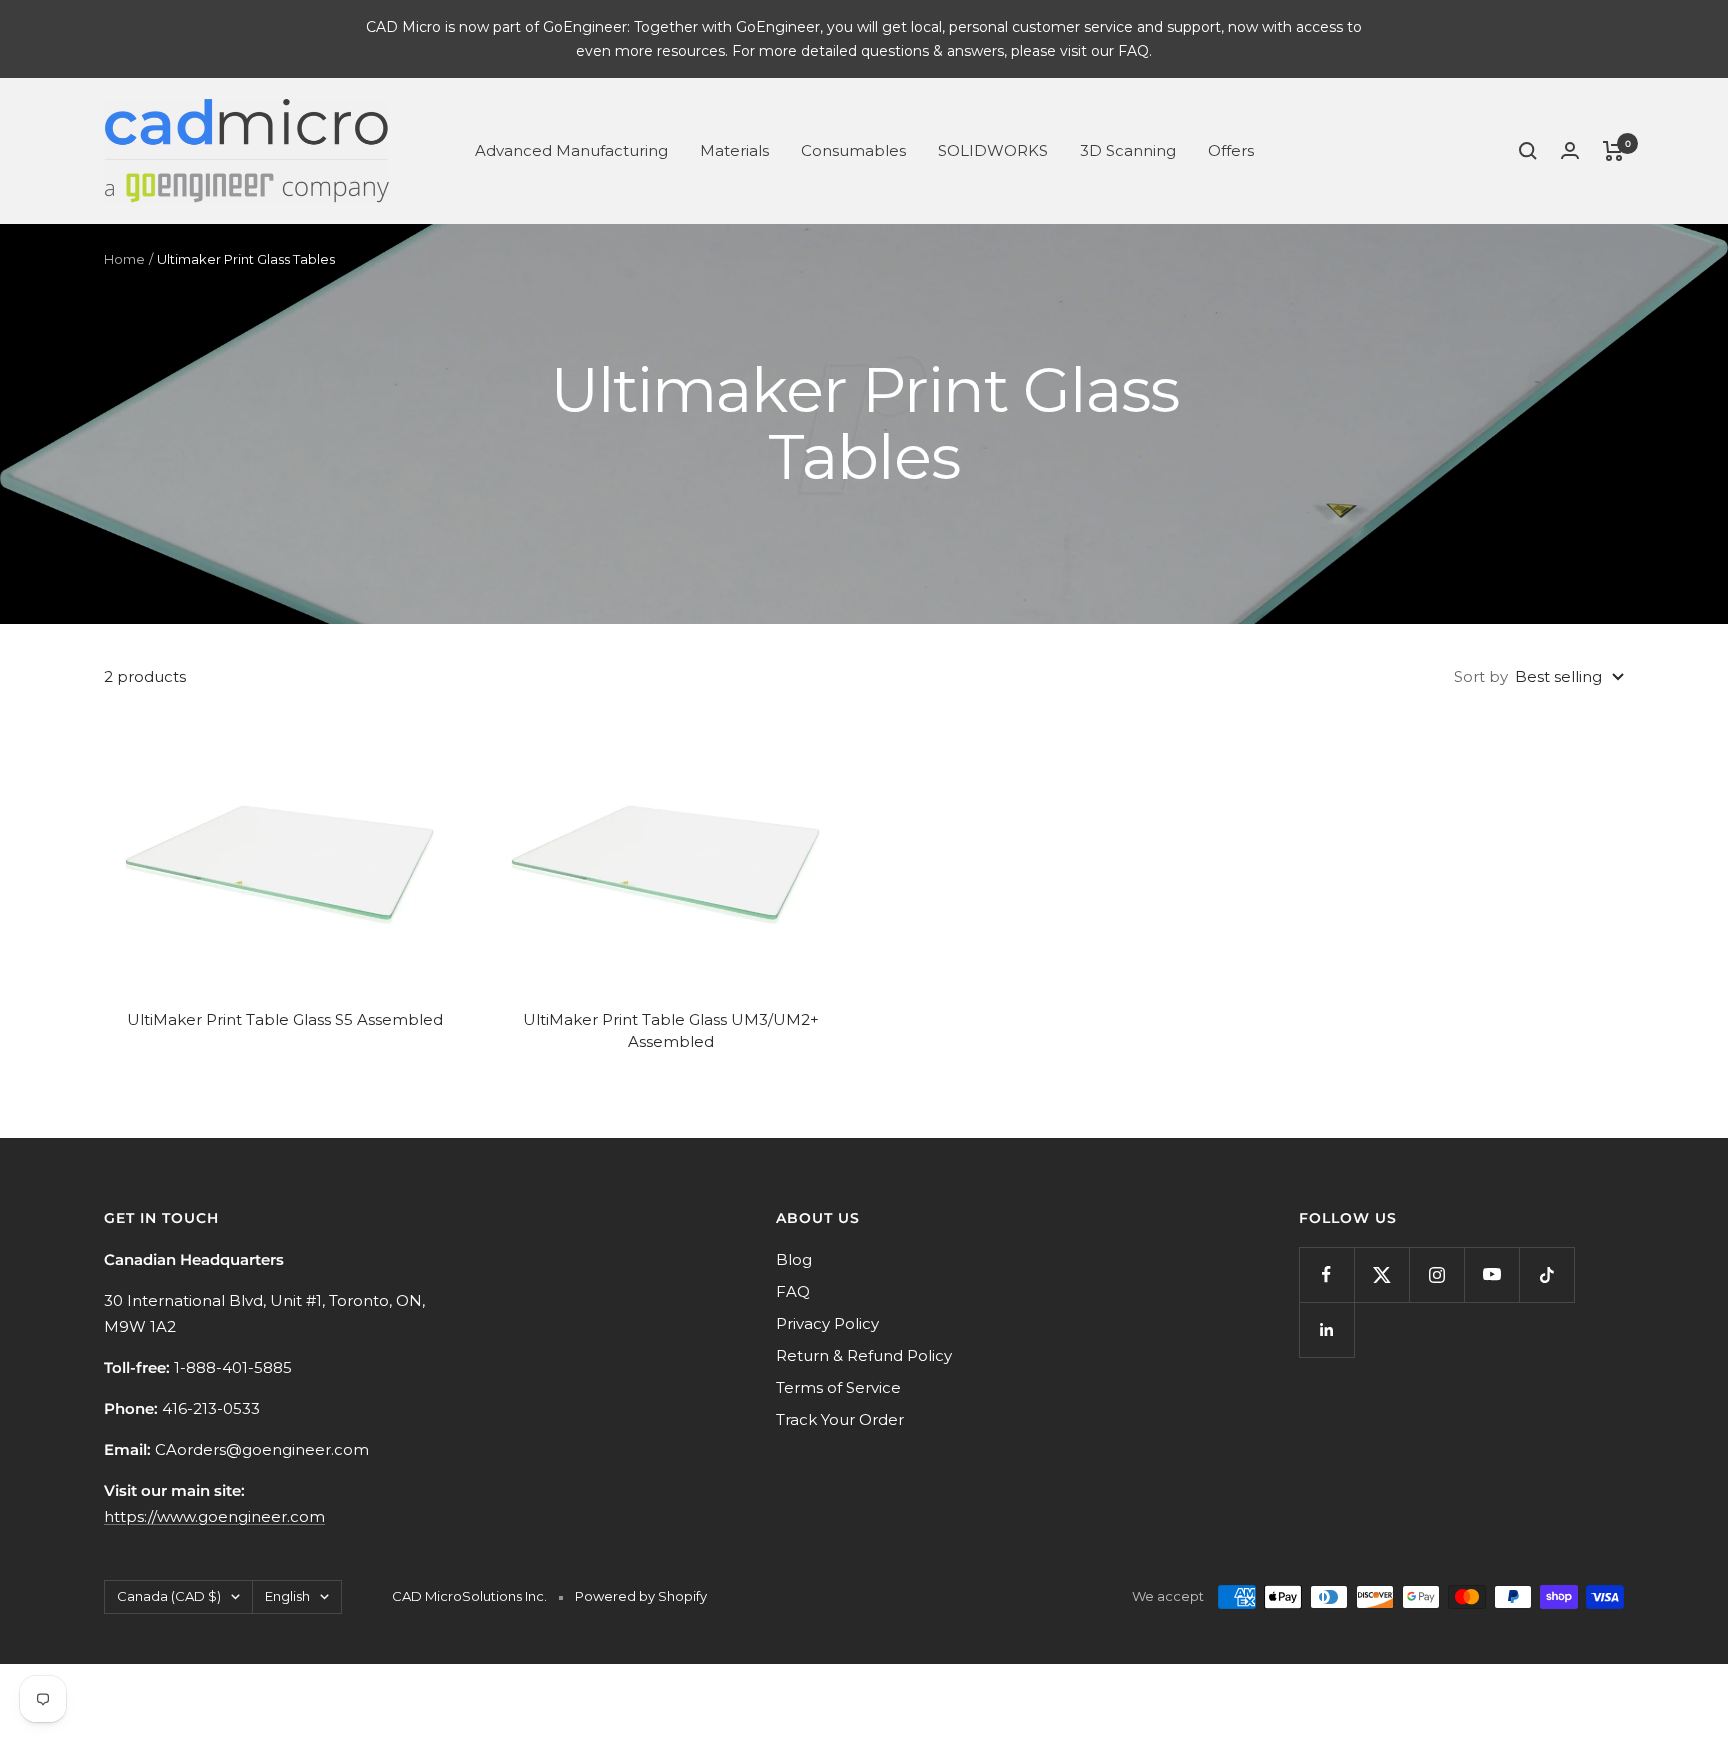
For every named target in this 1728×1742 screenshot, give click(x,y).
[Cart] (1613, 151)
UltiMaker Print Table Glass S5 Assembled (285, 1019)
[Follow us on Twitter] (1381, 1274)
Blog (794, 1259)
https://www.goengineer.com (214, 1516)
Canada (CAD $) (169, 1596)
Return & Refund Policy (864, 1355)
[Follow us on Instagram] (1436, 1274)
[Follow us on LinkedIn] (1326, 1329)
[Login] (1570, 150)
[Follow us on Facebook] (1326, 1274)
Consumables (853, 150)
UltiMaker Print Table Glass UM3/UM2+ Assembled (671, 1031)
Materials (734, 150)
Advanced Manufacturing (571, 150)
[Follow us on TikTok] (1546, 1274)
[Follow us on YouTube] (1491, 1274)
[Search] (1528, 151)
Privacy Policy (827, 1323)
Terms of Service (838, 1387)
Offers (1231, 150)
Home (124, 259)
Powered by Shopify (641, 1596)
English (287, 1596)
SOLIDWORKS (993, 150)
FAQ (793, 1291)
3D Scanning (1128, 150)
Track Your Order (840, 1419)
